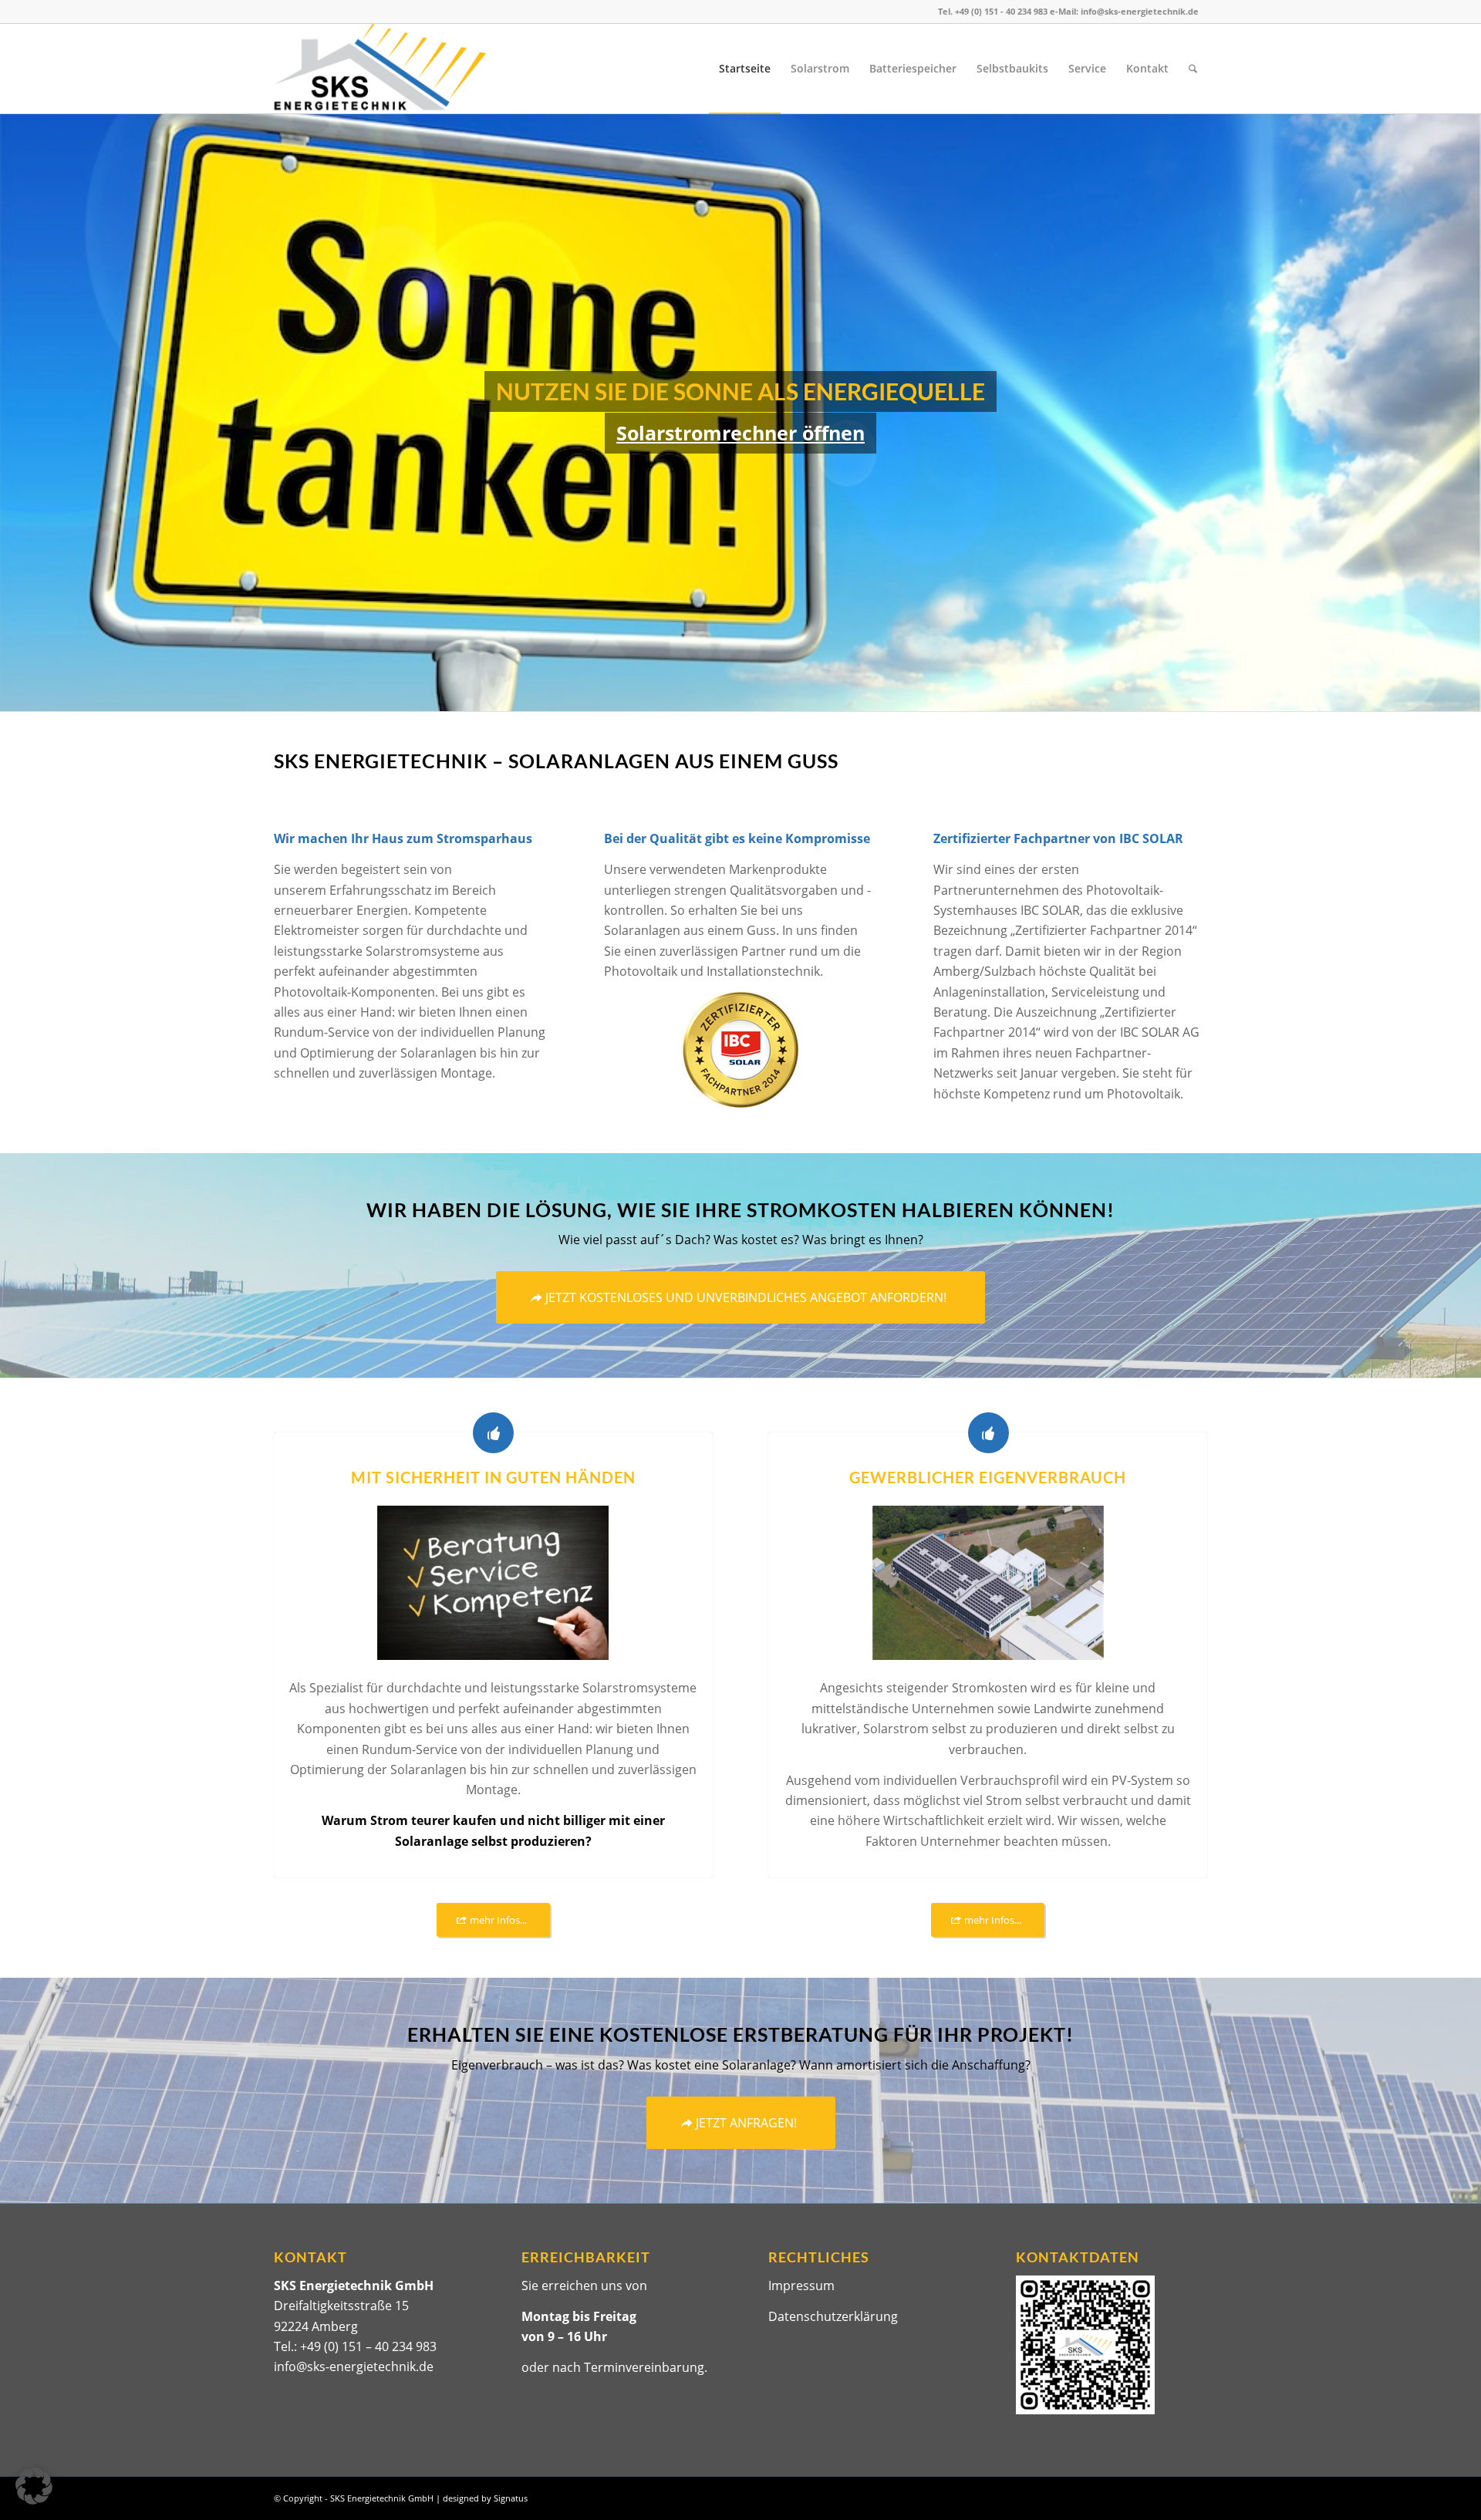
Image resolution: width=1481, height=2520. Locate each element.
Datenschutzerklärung (833, 2316)
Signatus (511, 2498)
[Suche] (1193, 69)
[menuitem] (745, 69)
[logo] (380, 69)
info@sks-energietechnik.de (354, 2367)
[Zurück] (13, 413)
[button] (34, 2486)
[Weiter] (1468, 413)
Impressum (801, 2286)
